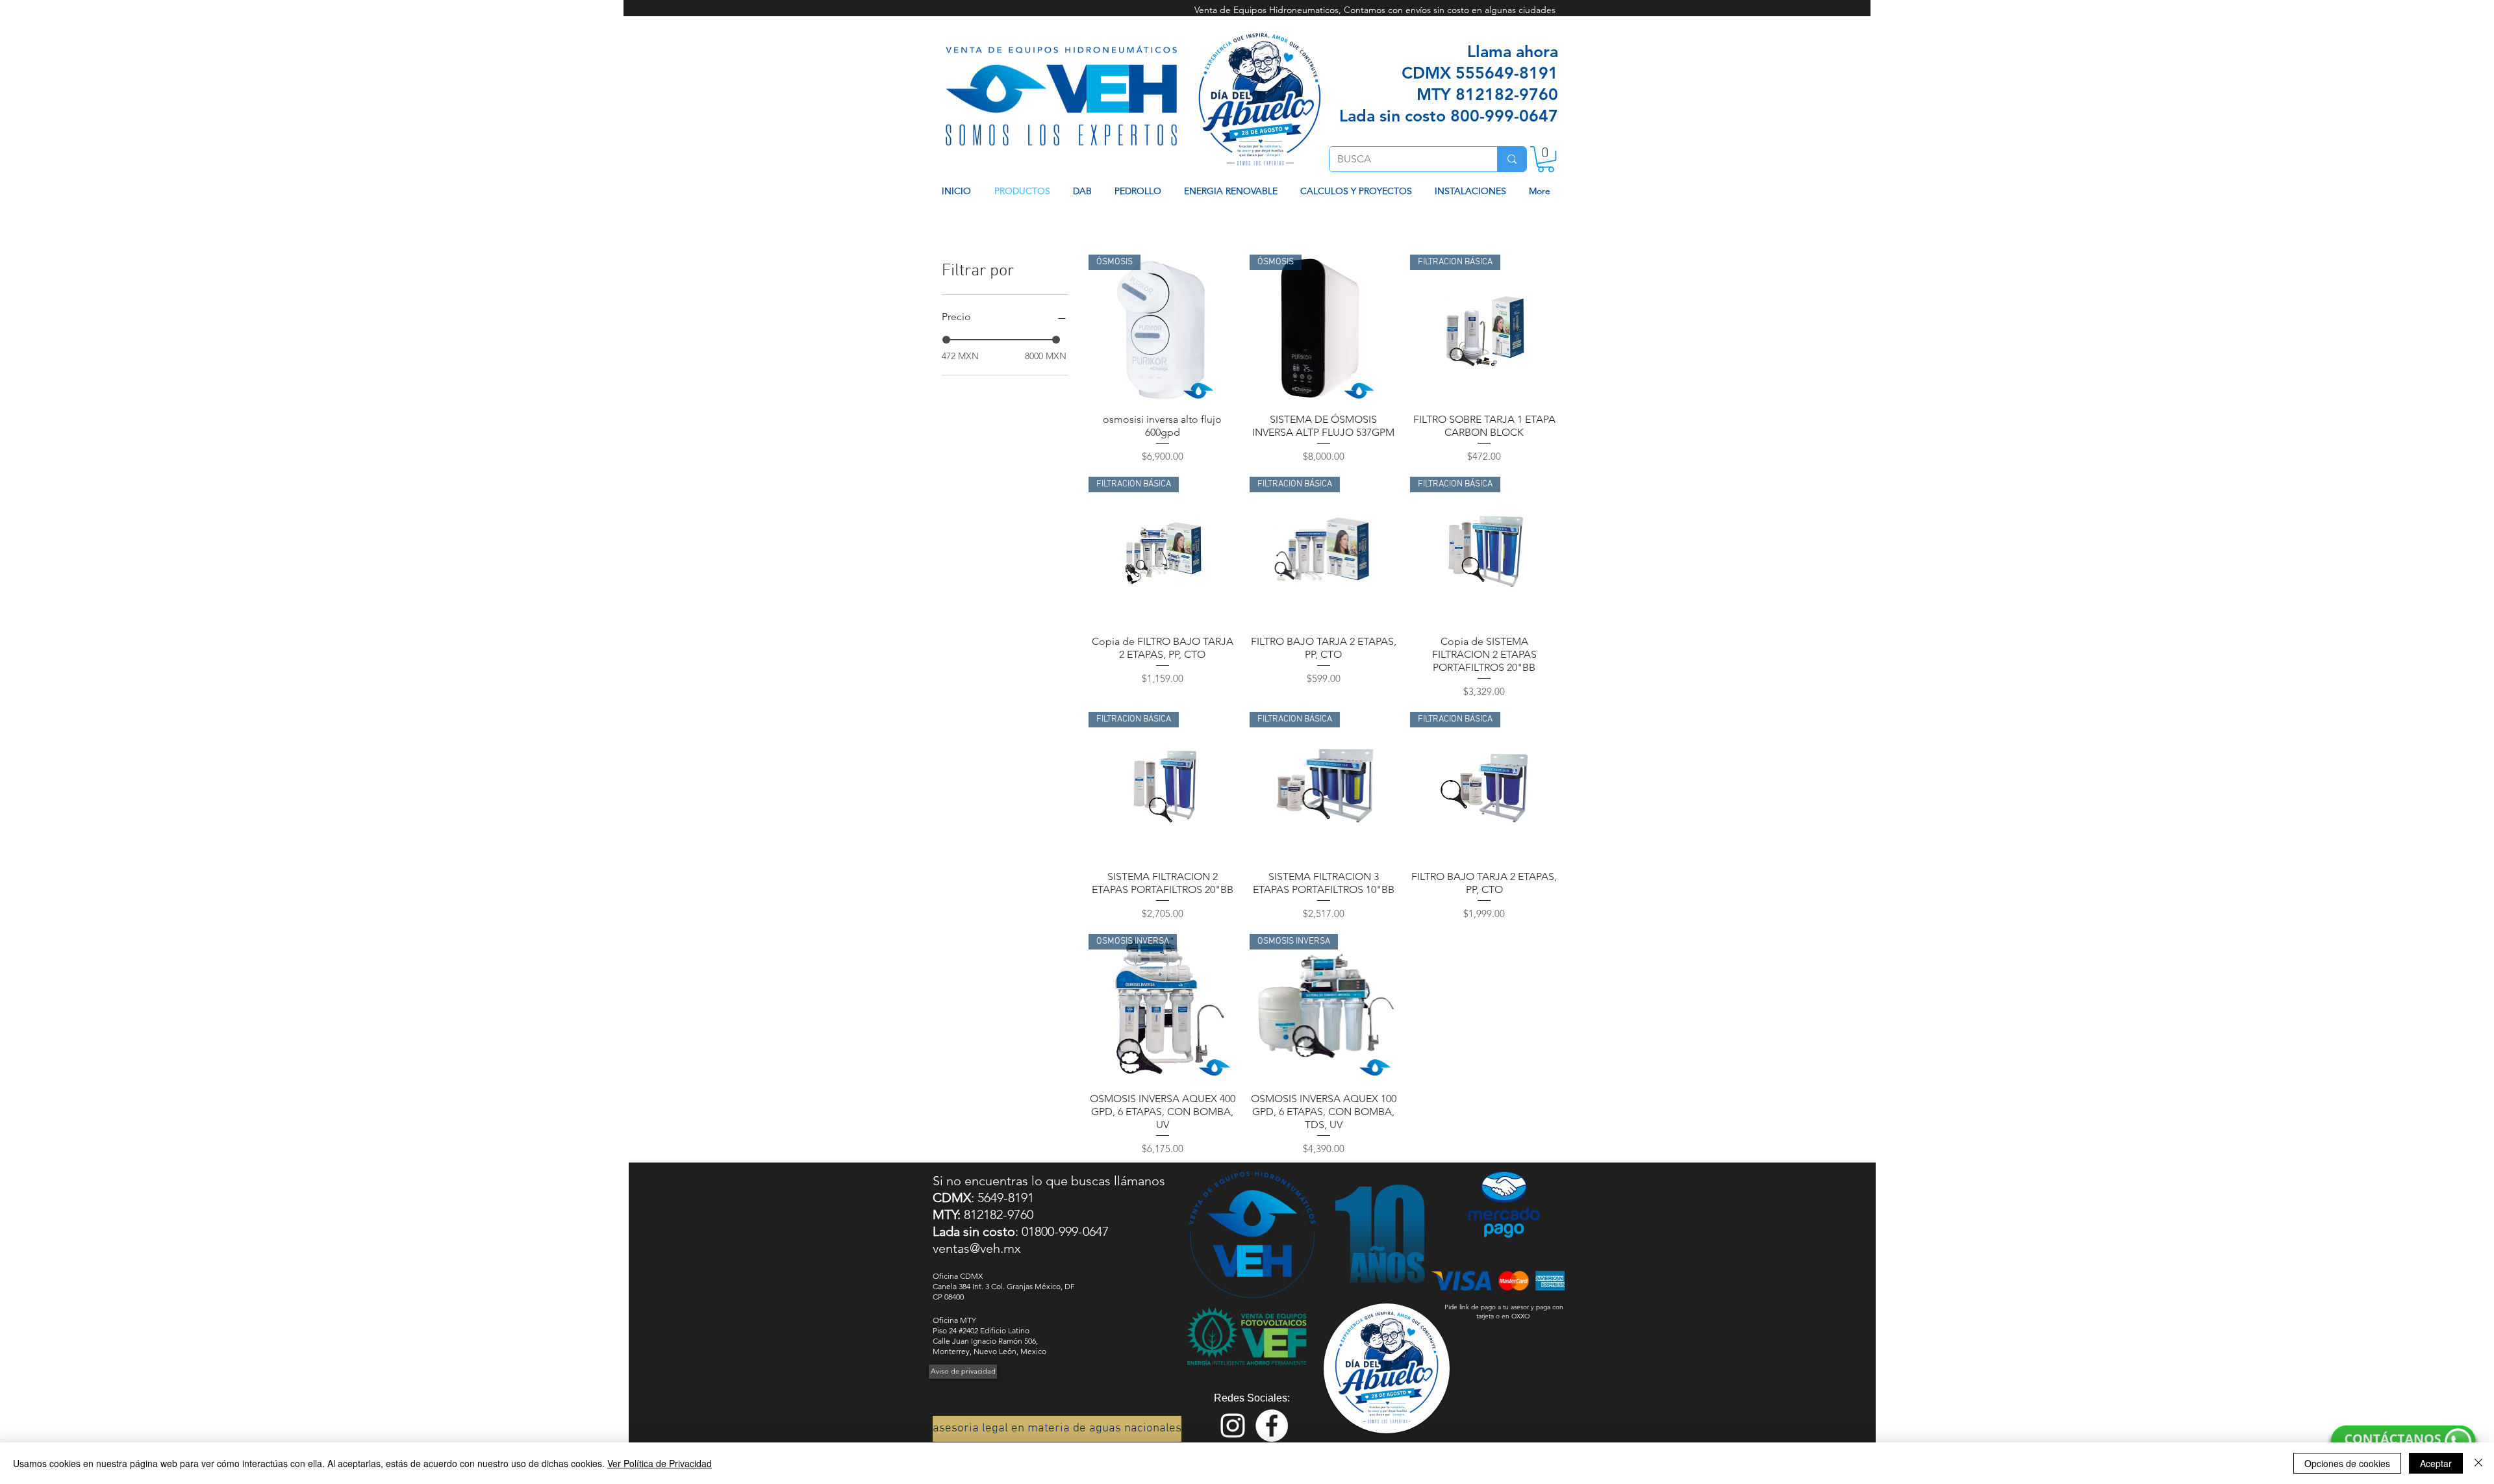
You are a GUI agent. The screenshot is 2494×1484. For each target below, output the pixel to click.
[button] (1546, 159)
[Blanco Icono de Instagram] (1233, 1426)
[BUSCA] (1512, 159)
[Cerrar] (2478, 1463)
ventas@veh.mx (977, 1248)
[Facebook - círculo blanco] (1272, 1426)
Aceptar (2436, 1463)
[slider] (946, 340)
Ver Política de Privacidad (660, 1463)
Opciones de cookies (2347, 1463)
